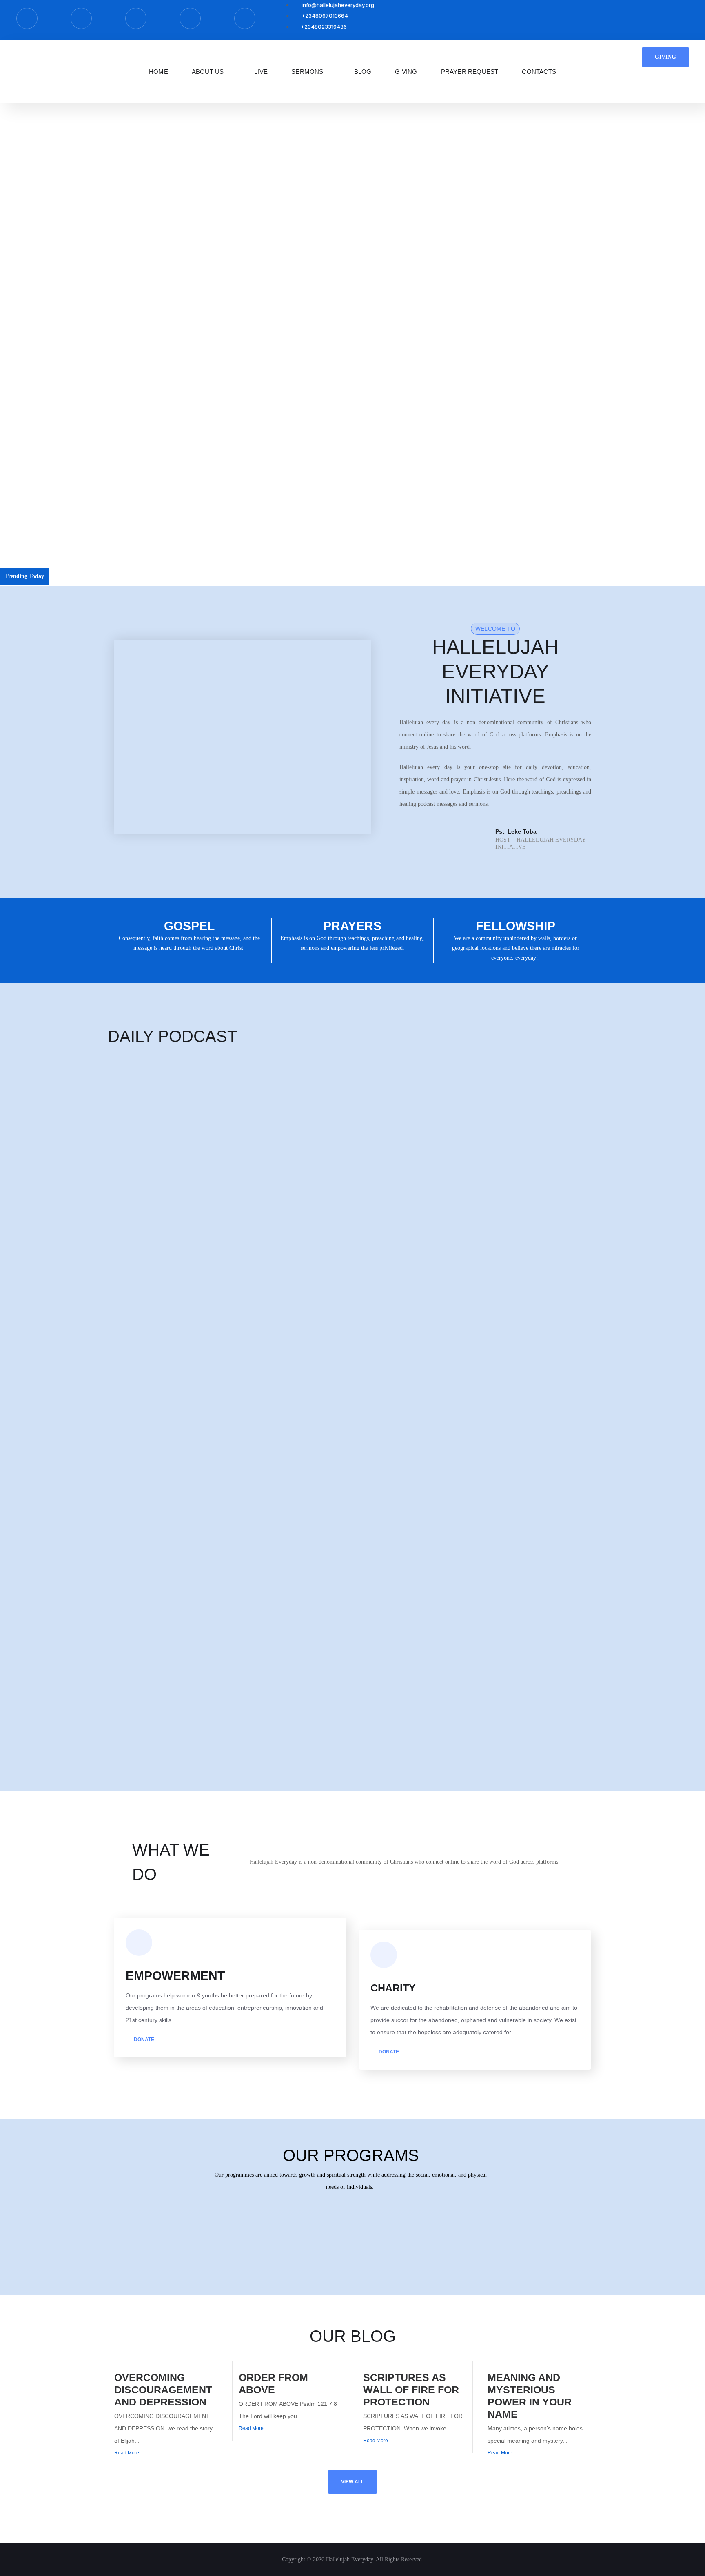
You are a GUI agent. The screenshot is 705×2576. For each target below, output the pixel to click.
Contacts (539, 72)
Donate (143, 2040)
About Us (208, 72)
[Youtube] (245, 18)
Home (159, 72)
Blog (363, 72)
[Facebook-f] (27, 18)
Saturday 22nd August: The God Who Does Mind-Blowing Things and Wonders (200, 1380)
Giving (406, 72)
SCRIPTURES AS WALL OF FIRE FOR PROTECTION (411, 2390)
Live (261, 72)
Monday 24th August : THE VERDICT (153, 1229)
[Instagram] (136, 18)
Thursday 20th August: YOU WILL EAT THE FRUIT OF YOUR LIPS (191, 1531)
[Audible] (190, 18)
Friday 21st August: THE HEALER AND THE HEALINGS (178, 1456)
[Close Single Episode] (172, 1114)
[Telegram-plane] (81, 18)
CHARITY (393, 1988)
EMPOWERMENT (175, 1976)
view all (352, 2482)
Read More (127, 2453)
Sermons (307, 72)
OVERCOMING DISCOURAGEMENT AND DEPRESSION (128, 576)
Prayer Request (470, 72)
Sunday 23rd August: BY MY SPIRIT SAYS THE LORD (174, 1305)
